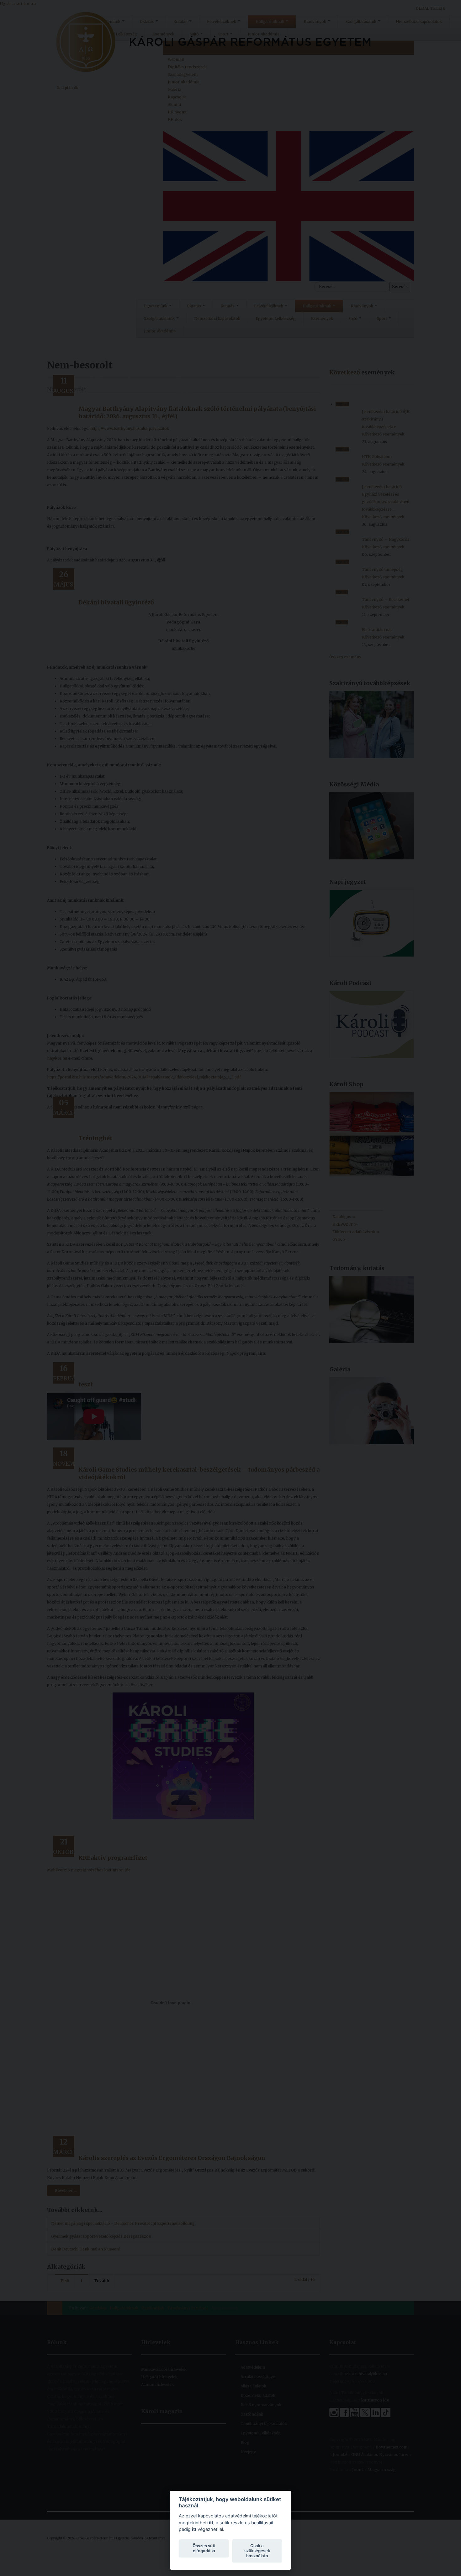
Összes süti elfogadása (204, 2548)
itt (211, 2523)
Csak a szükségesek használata (257, 2551)
